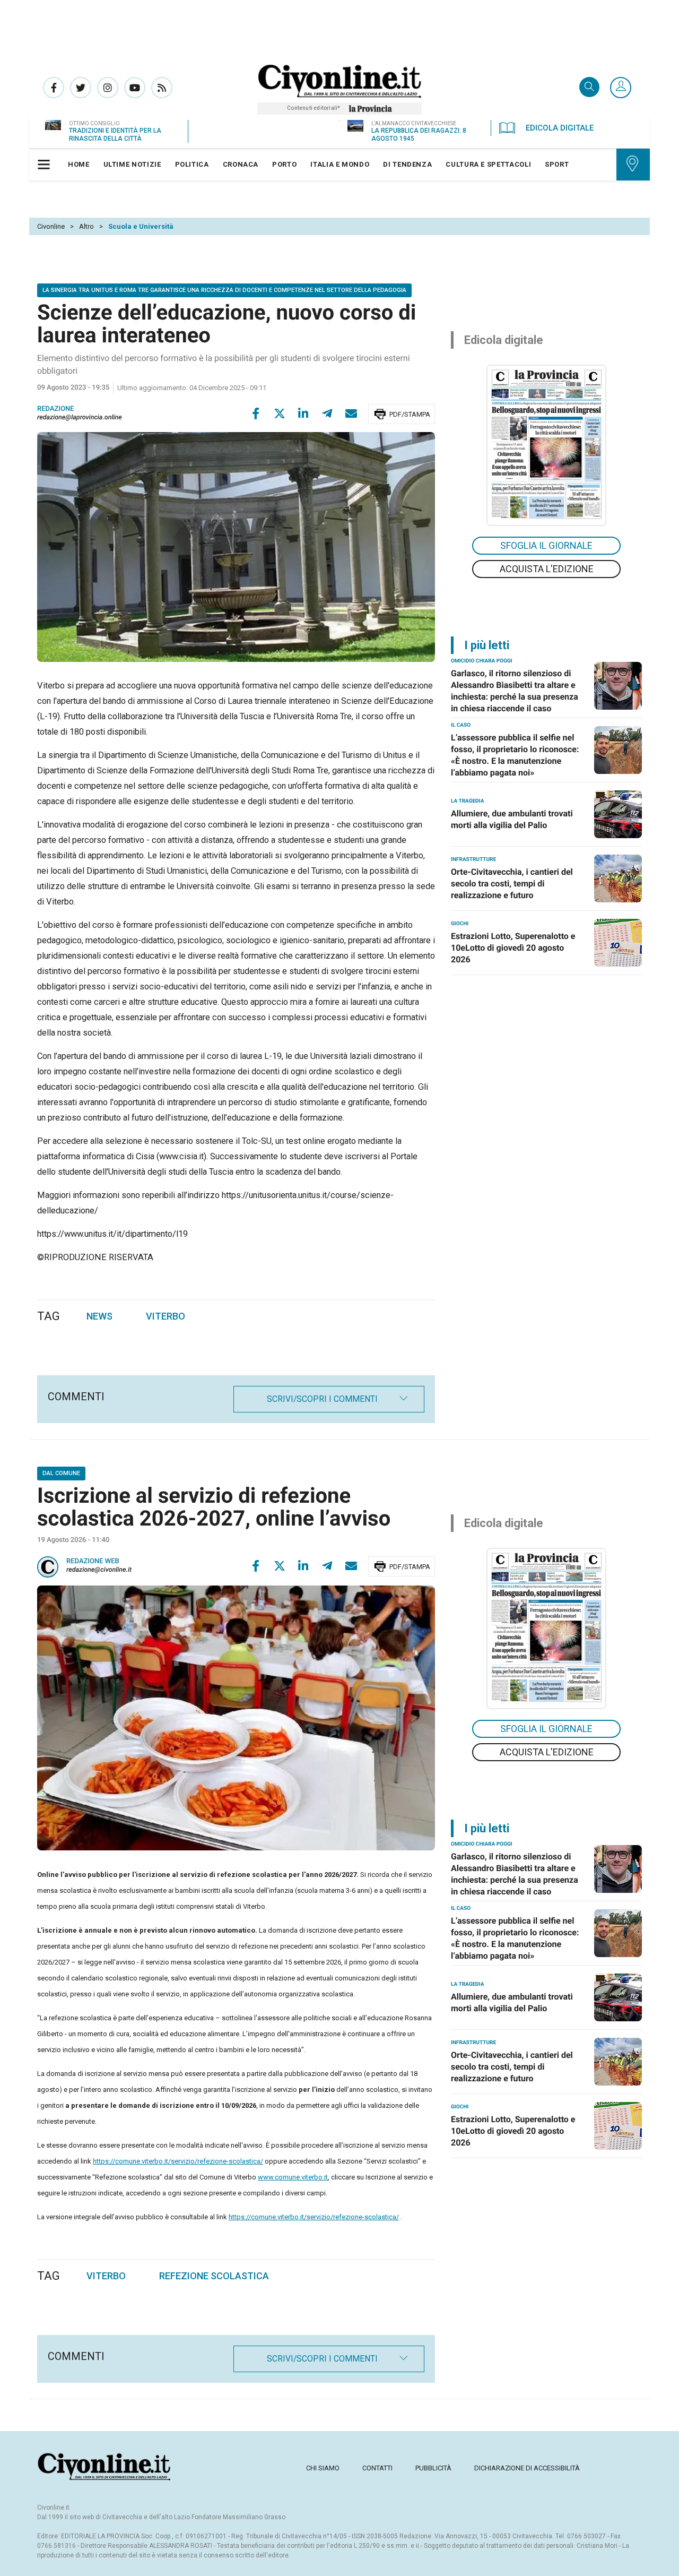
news (99, 1316)
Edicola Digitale (560, 128)
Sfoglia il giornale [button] (546, 545)
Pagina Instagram (108, 88)
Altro (86, 226)
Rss (162, 88)
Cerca (589, 88)
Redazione (56, 409)
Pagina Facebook (54, 88)
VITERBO (166, 1316)
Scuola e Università (141, 226)
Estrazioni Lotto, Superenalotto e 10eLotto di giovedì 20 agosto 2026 (513, 948)
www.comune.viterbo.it (293, 2177)
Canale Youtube (135, 88)
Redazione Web (93, 1561)
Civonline (51, 226)
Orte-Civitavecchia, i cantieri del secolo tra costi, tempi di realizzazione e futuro (512, 884)
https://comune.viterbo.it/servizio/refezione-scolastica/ (178, 2161)
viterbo (106, 2276)
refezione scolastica (214, 2276)
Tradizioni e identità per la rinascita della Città (115, 135)
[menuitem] (79, 165)
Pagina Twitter (81, 88)
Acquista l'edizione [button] (547, 569)
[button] (621, 88)
